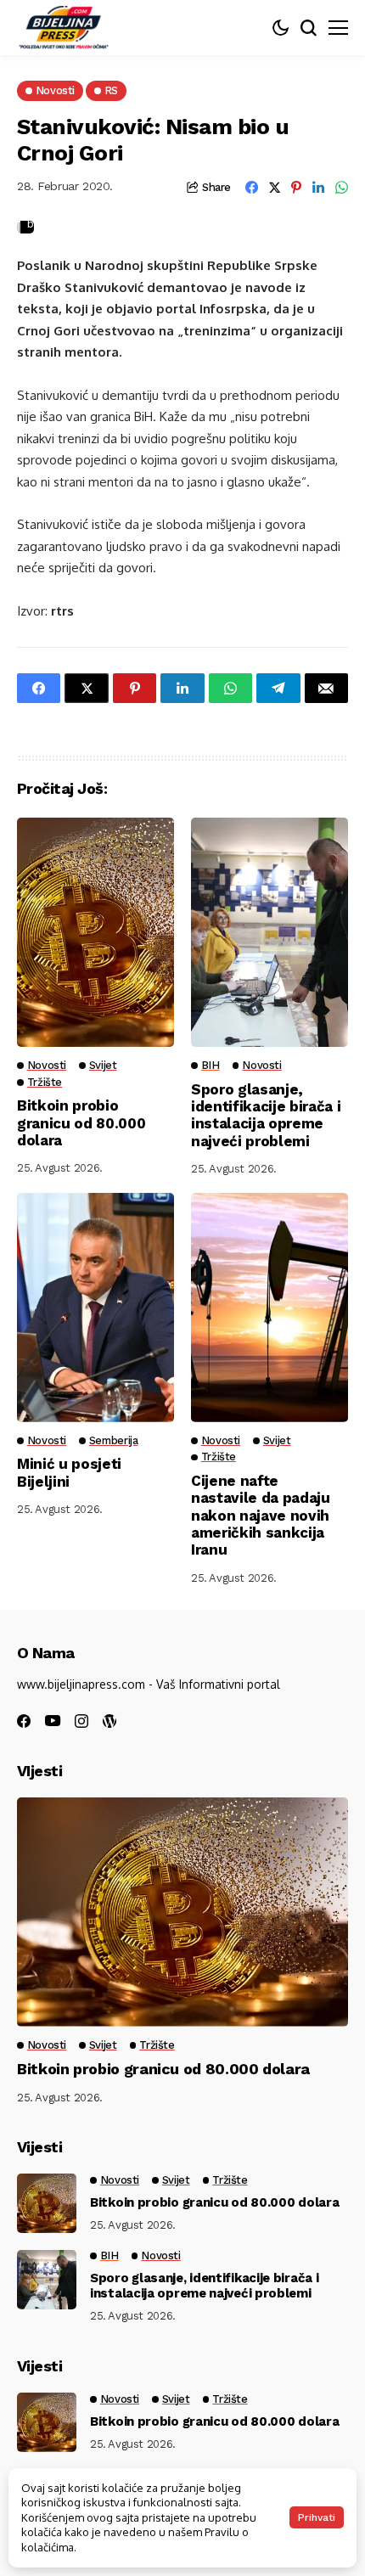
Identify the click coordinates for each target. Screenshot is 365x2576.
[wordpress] (109, 1721)
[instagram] (81, 1721)
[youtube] (53, 1721)
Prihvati (317, 2517)
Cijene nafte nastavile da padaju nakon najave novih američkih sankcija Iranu (261, 1516)
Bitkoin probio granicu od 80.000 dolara (81, 1123)
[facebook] (24, 1721)
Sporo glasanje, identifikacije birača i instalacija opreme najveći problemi (266, 1115)
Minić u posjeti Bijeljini (69, 1472)
